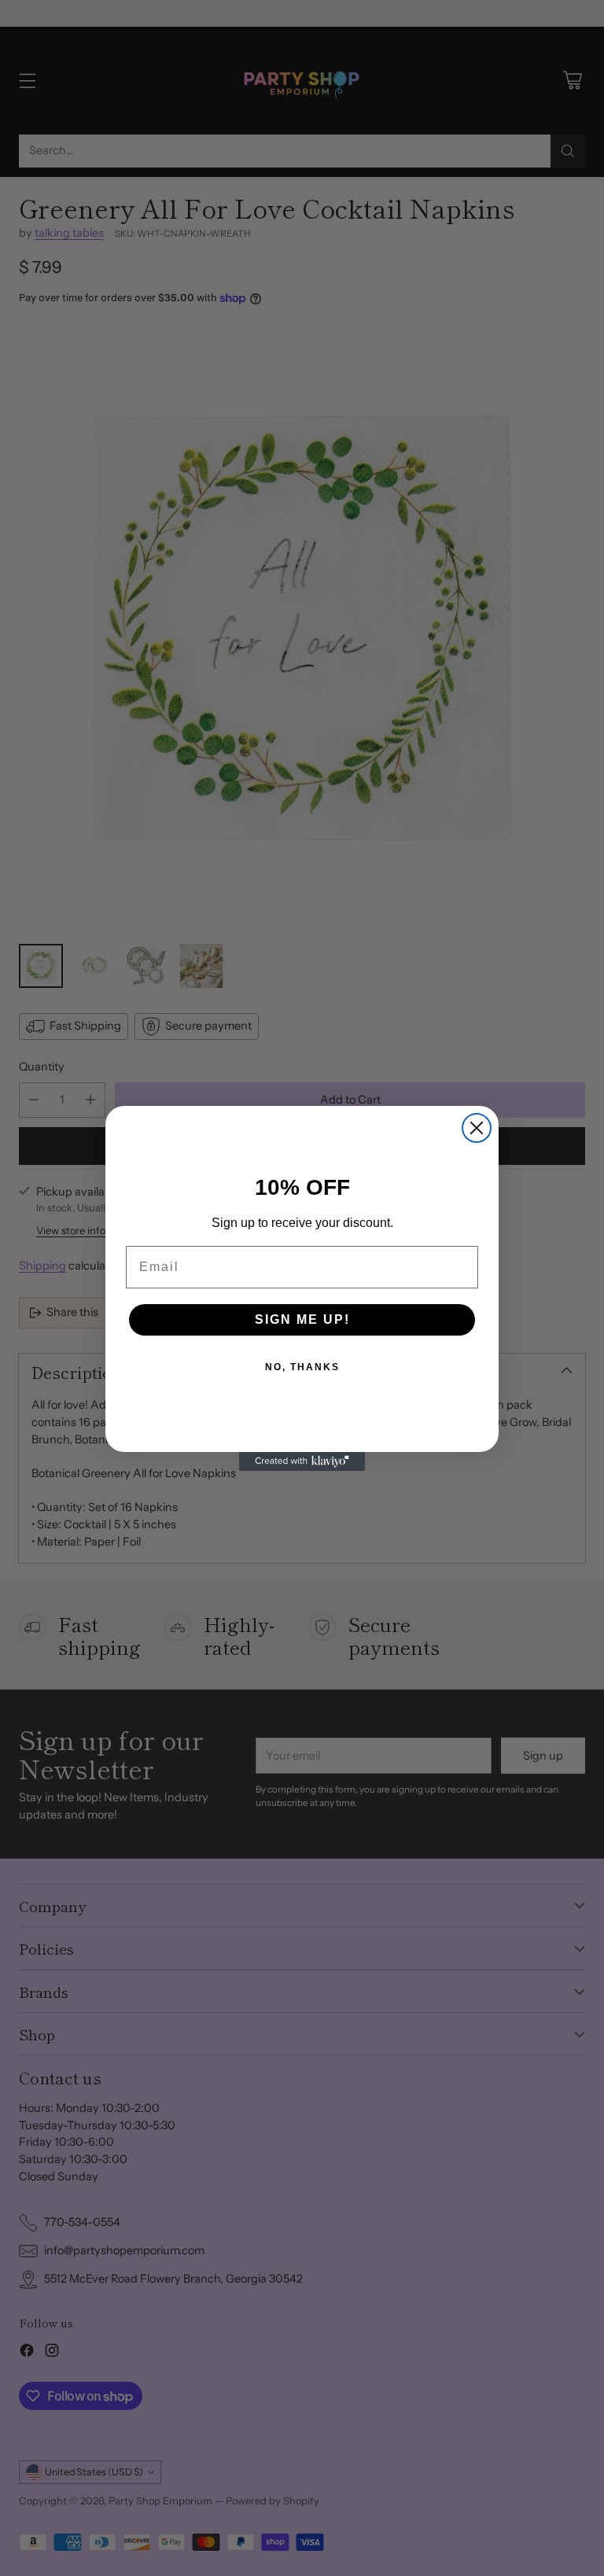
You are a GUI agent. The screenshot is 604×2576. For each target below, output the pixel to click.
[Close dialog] (477, 1128)
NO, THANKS (302, 1367)
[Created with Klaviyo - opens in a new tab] (302, 1461)
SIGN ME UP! (302, 1319)
